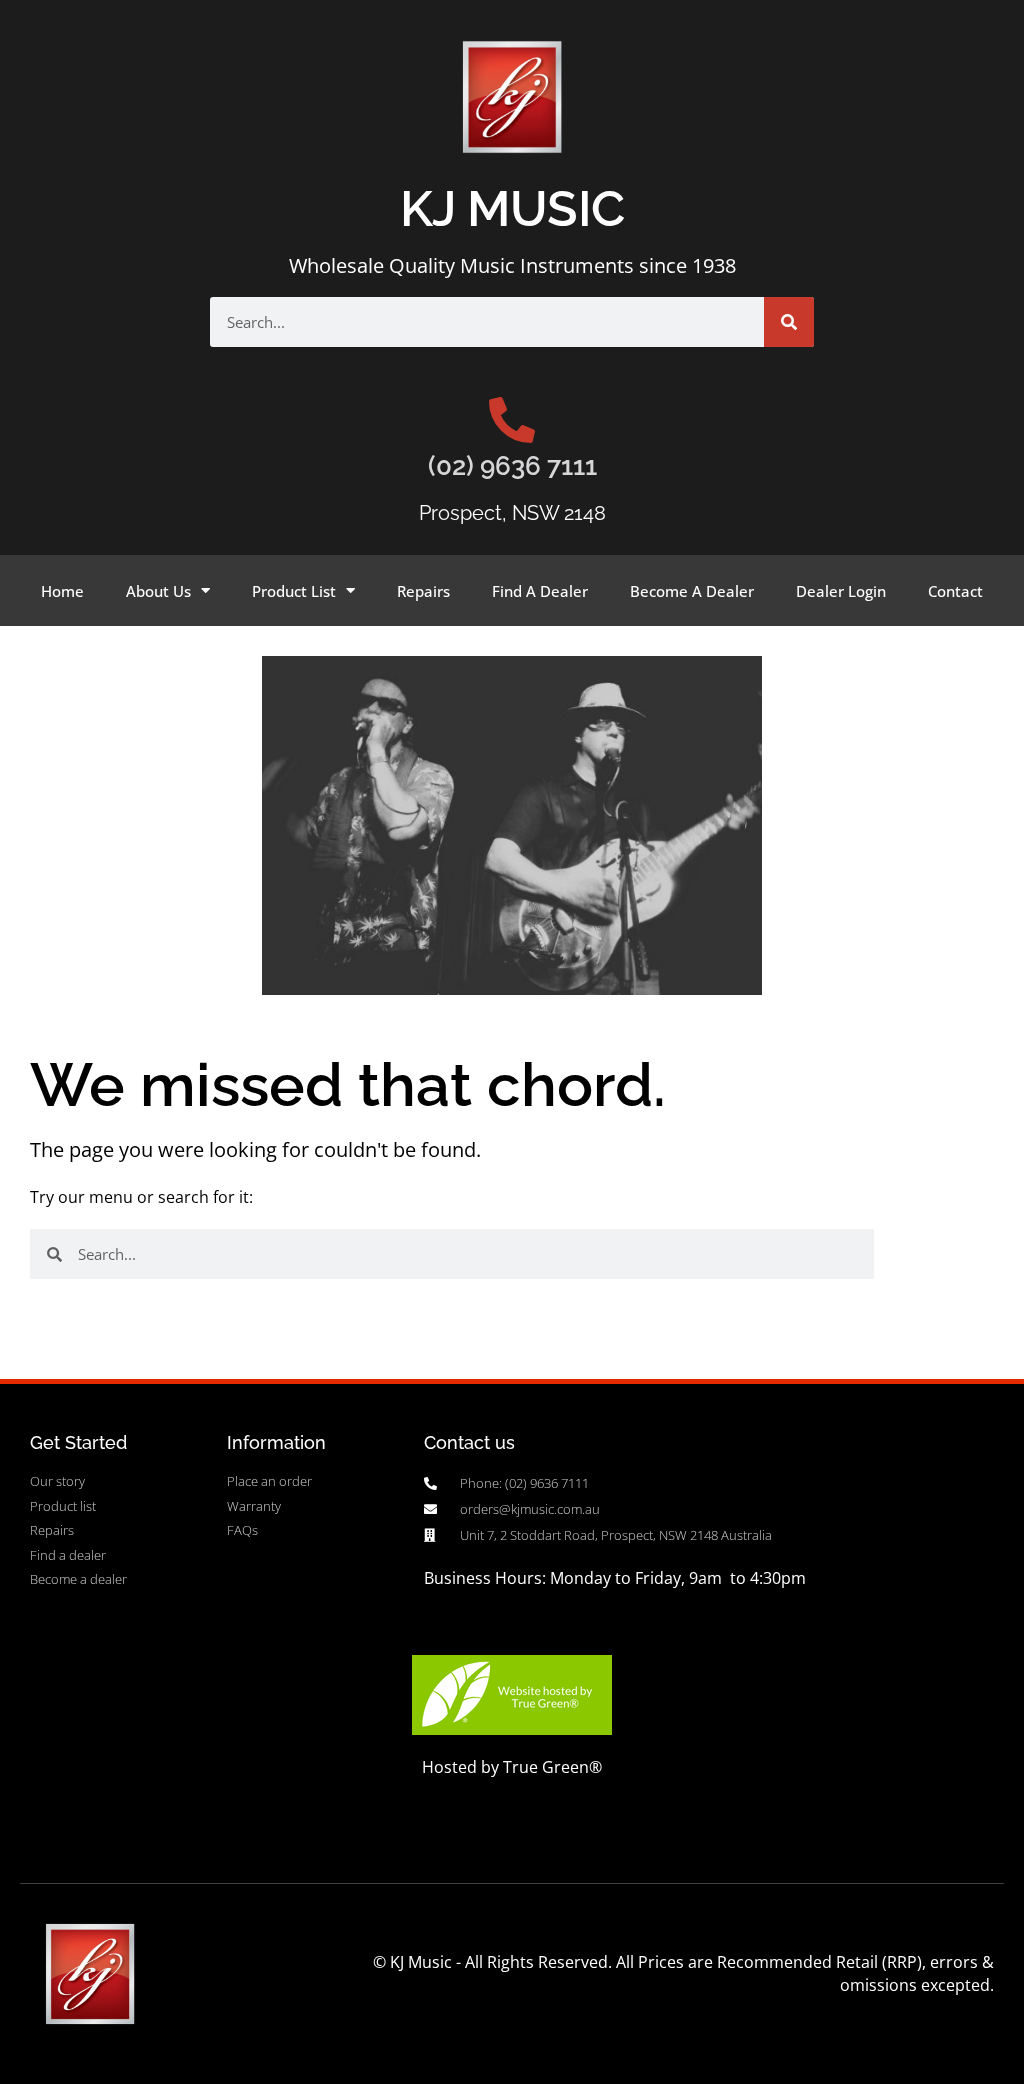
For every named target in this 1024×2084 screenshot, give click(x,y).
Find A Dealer (540, 591)
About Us (158, 591)
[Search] (789, 322)
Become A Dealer (692, 591)
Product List (294, 591)
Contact (955, 591)
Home (62, 591)
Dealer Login (841, 591)
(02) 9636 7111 (512, 466)
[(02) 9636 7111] (512, 420)
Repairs (423, 591)
